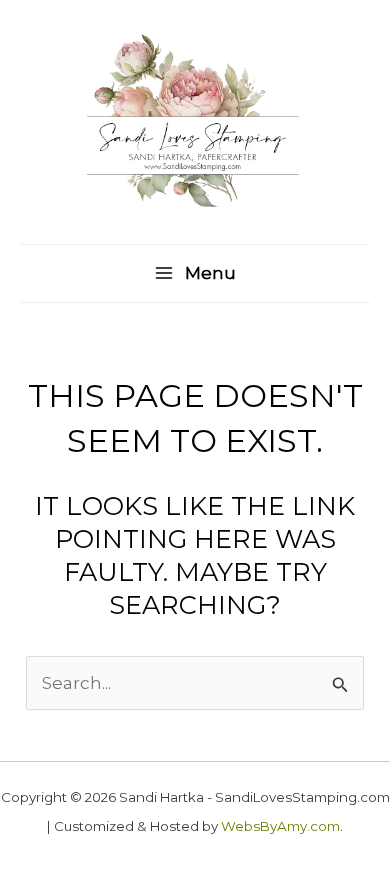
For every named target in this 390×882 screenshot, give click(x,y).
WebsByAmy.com (280, 826)
